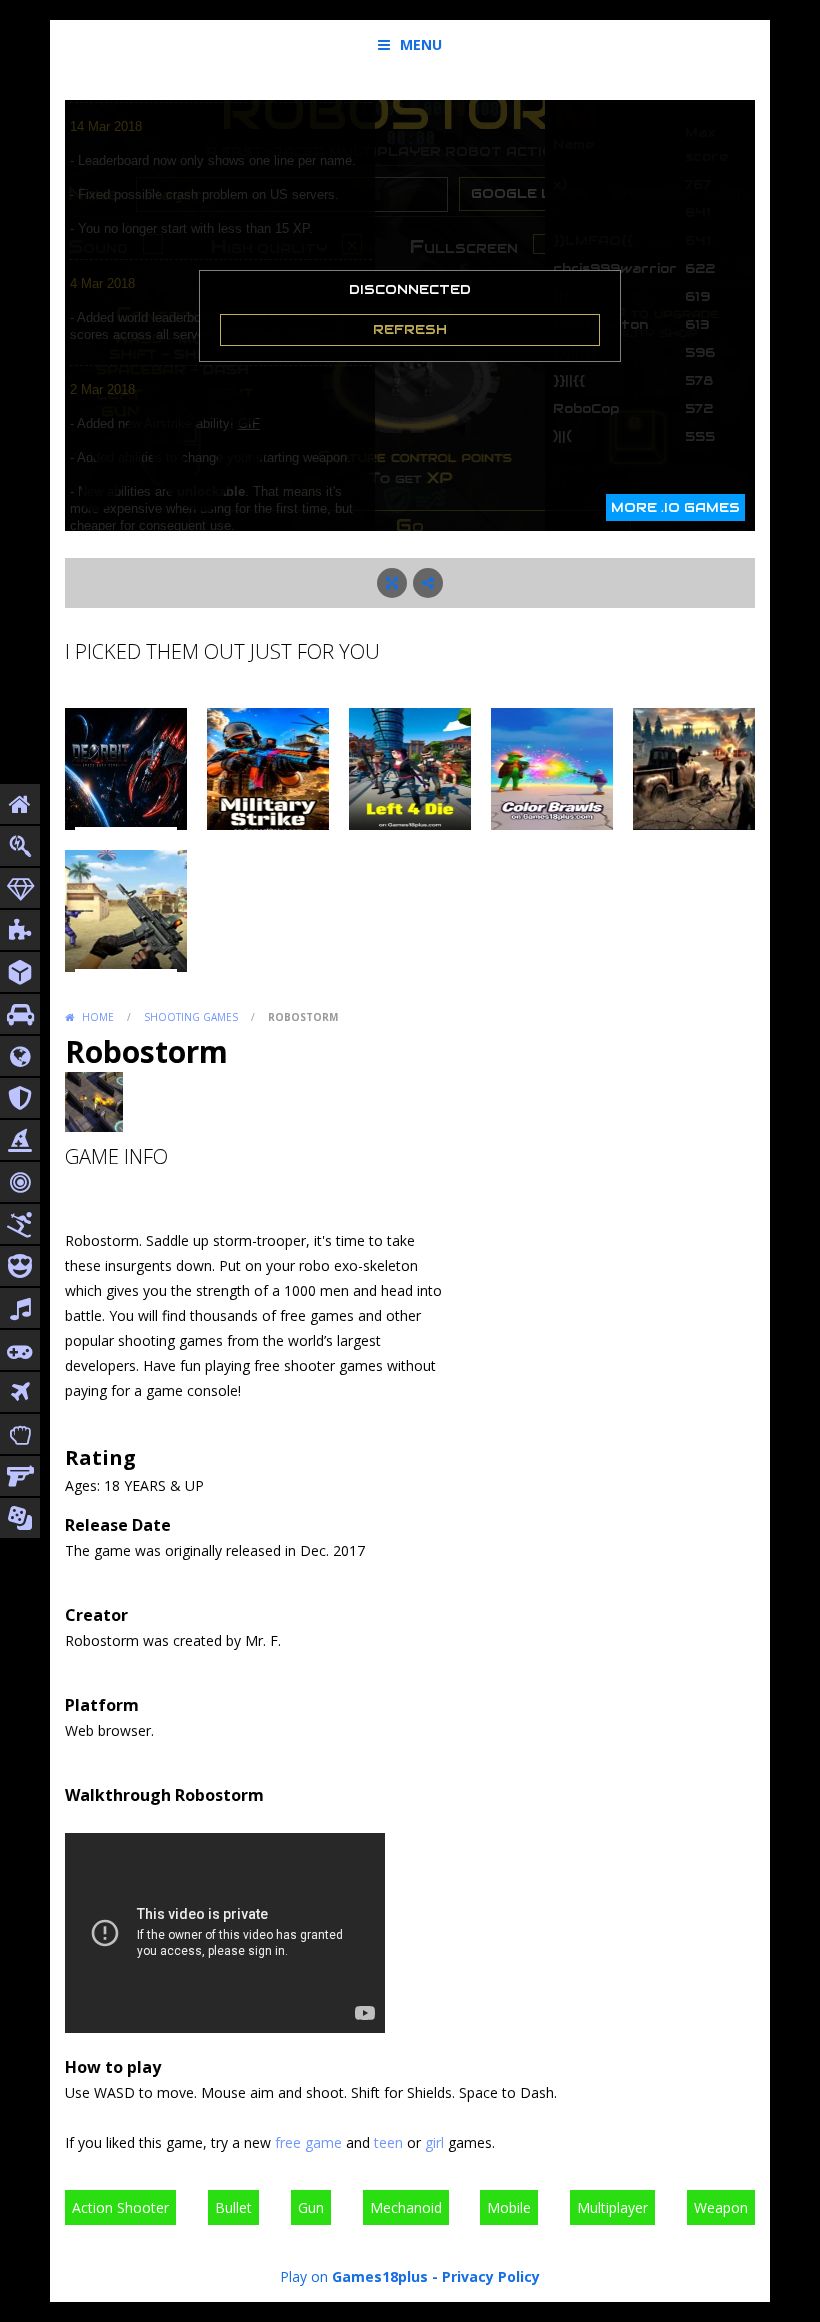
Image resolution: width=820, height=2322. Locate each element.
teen (388, 2142)
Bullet (233, 2207)
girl (434, 2142)
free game (308, 2142)
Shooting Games (191, 1017)
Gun (311, 2207)
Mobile (509, 2207)
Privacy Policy (491, 2276)
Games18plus (380, 2276)
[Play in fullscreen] (392, 583)
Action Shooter (120, 2207)
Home (98, 1017)
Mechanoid (406, 2207)
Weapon (721, 2207)
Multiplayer (612, 2207)
